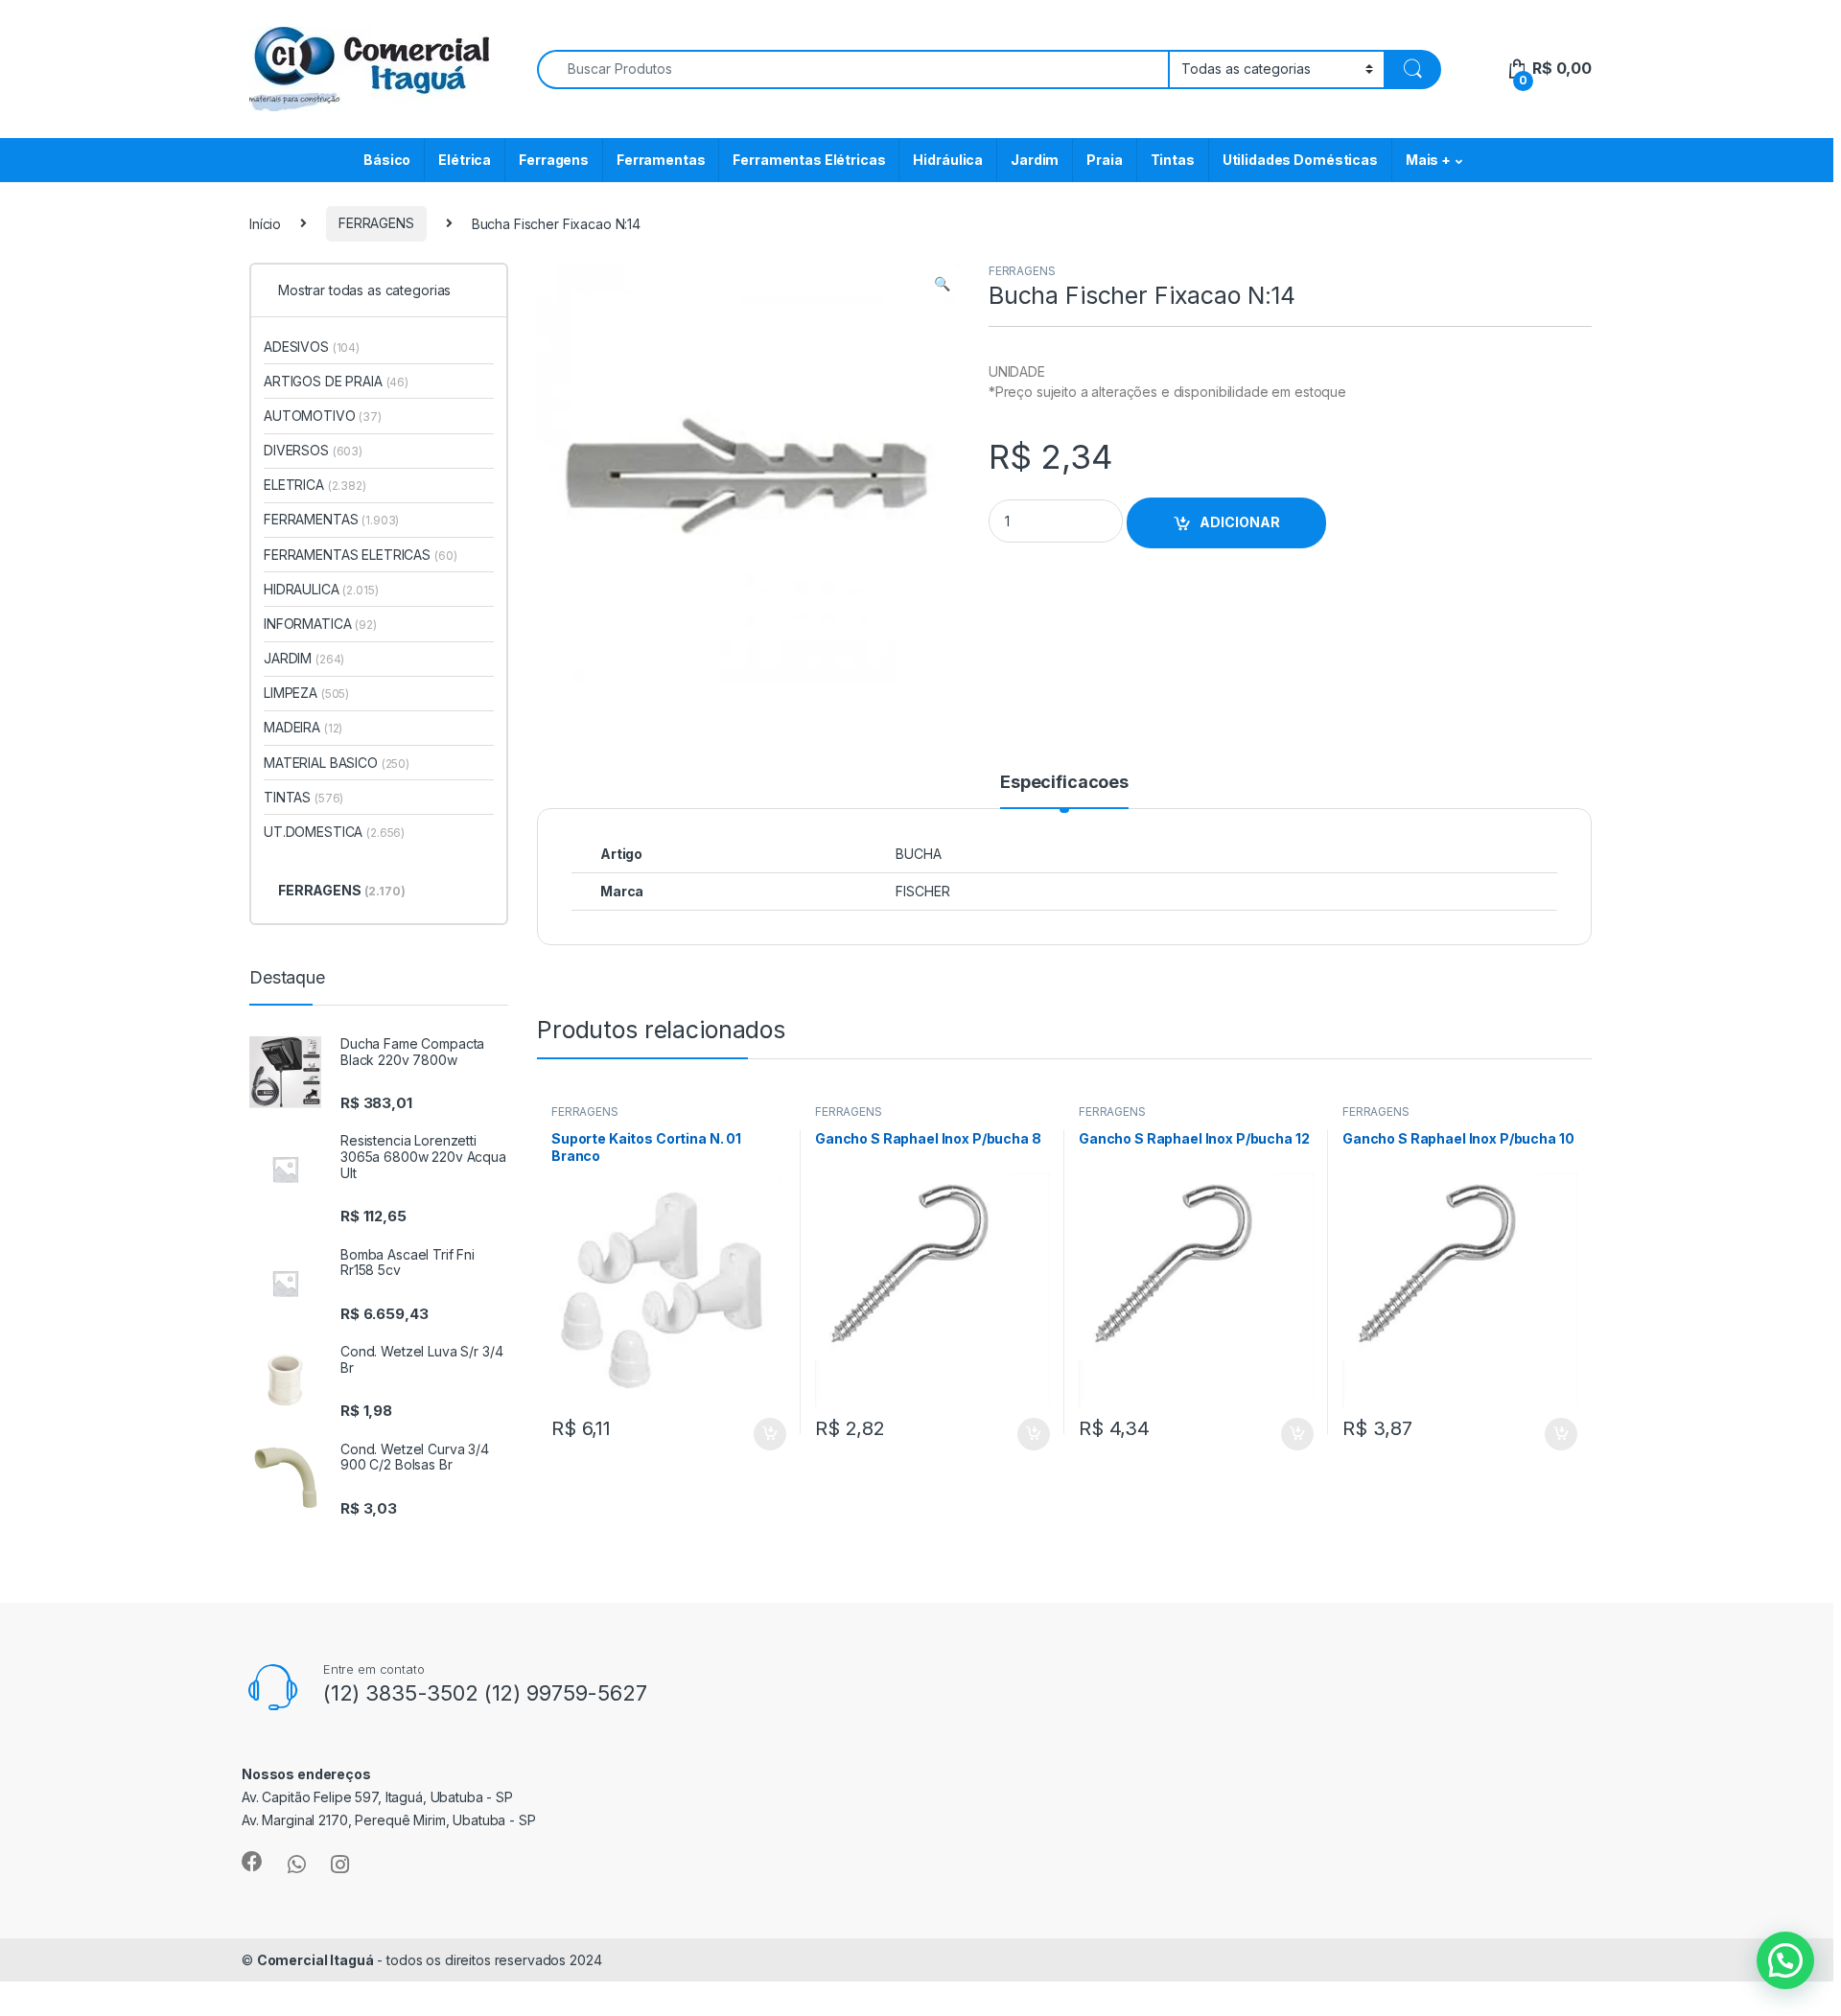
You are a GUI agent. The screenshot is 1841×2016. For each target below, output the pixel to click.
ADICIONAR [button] (751, 1434)
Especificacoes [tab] (1064, 783)
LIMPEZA (306, 693)
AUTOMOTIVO (323, 416)
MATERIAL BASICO (337, 763)
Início (265, 223)
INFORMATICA (320, 624)
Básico (387, 160)
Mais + (1428, 160)
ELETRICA (315, 485)
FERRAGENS (376, 223)
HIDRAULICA (321, 589)
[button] (942, 284)
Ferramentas (661, 160)
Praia (1104, 160)
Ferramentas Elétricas (809, 160)
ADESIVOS (312, 347)
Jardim (1035, 160)
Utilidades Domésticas (1300, 160)
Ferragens (554, 160)
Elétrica (465, 160)
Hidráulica (948, 160)
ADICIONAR (1240, 522)
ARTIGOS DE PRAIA (336, 381)
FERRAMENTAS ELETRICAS (360, 555)
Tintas (1173, 160)
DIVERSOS (313, 450)
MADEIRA (303, 727)
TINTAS (303, 797)
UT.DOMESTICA (334, 832)
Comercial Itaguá (315, 1960)
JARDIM (304, 658)
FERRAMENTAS (331, 519)
